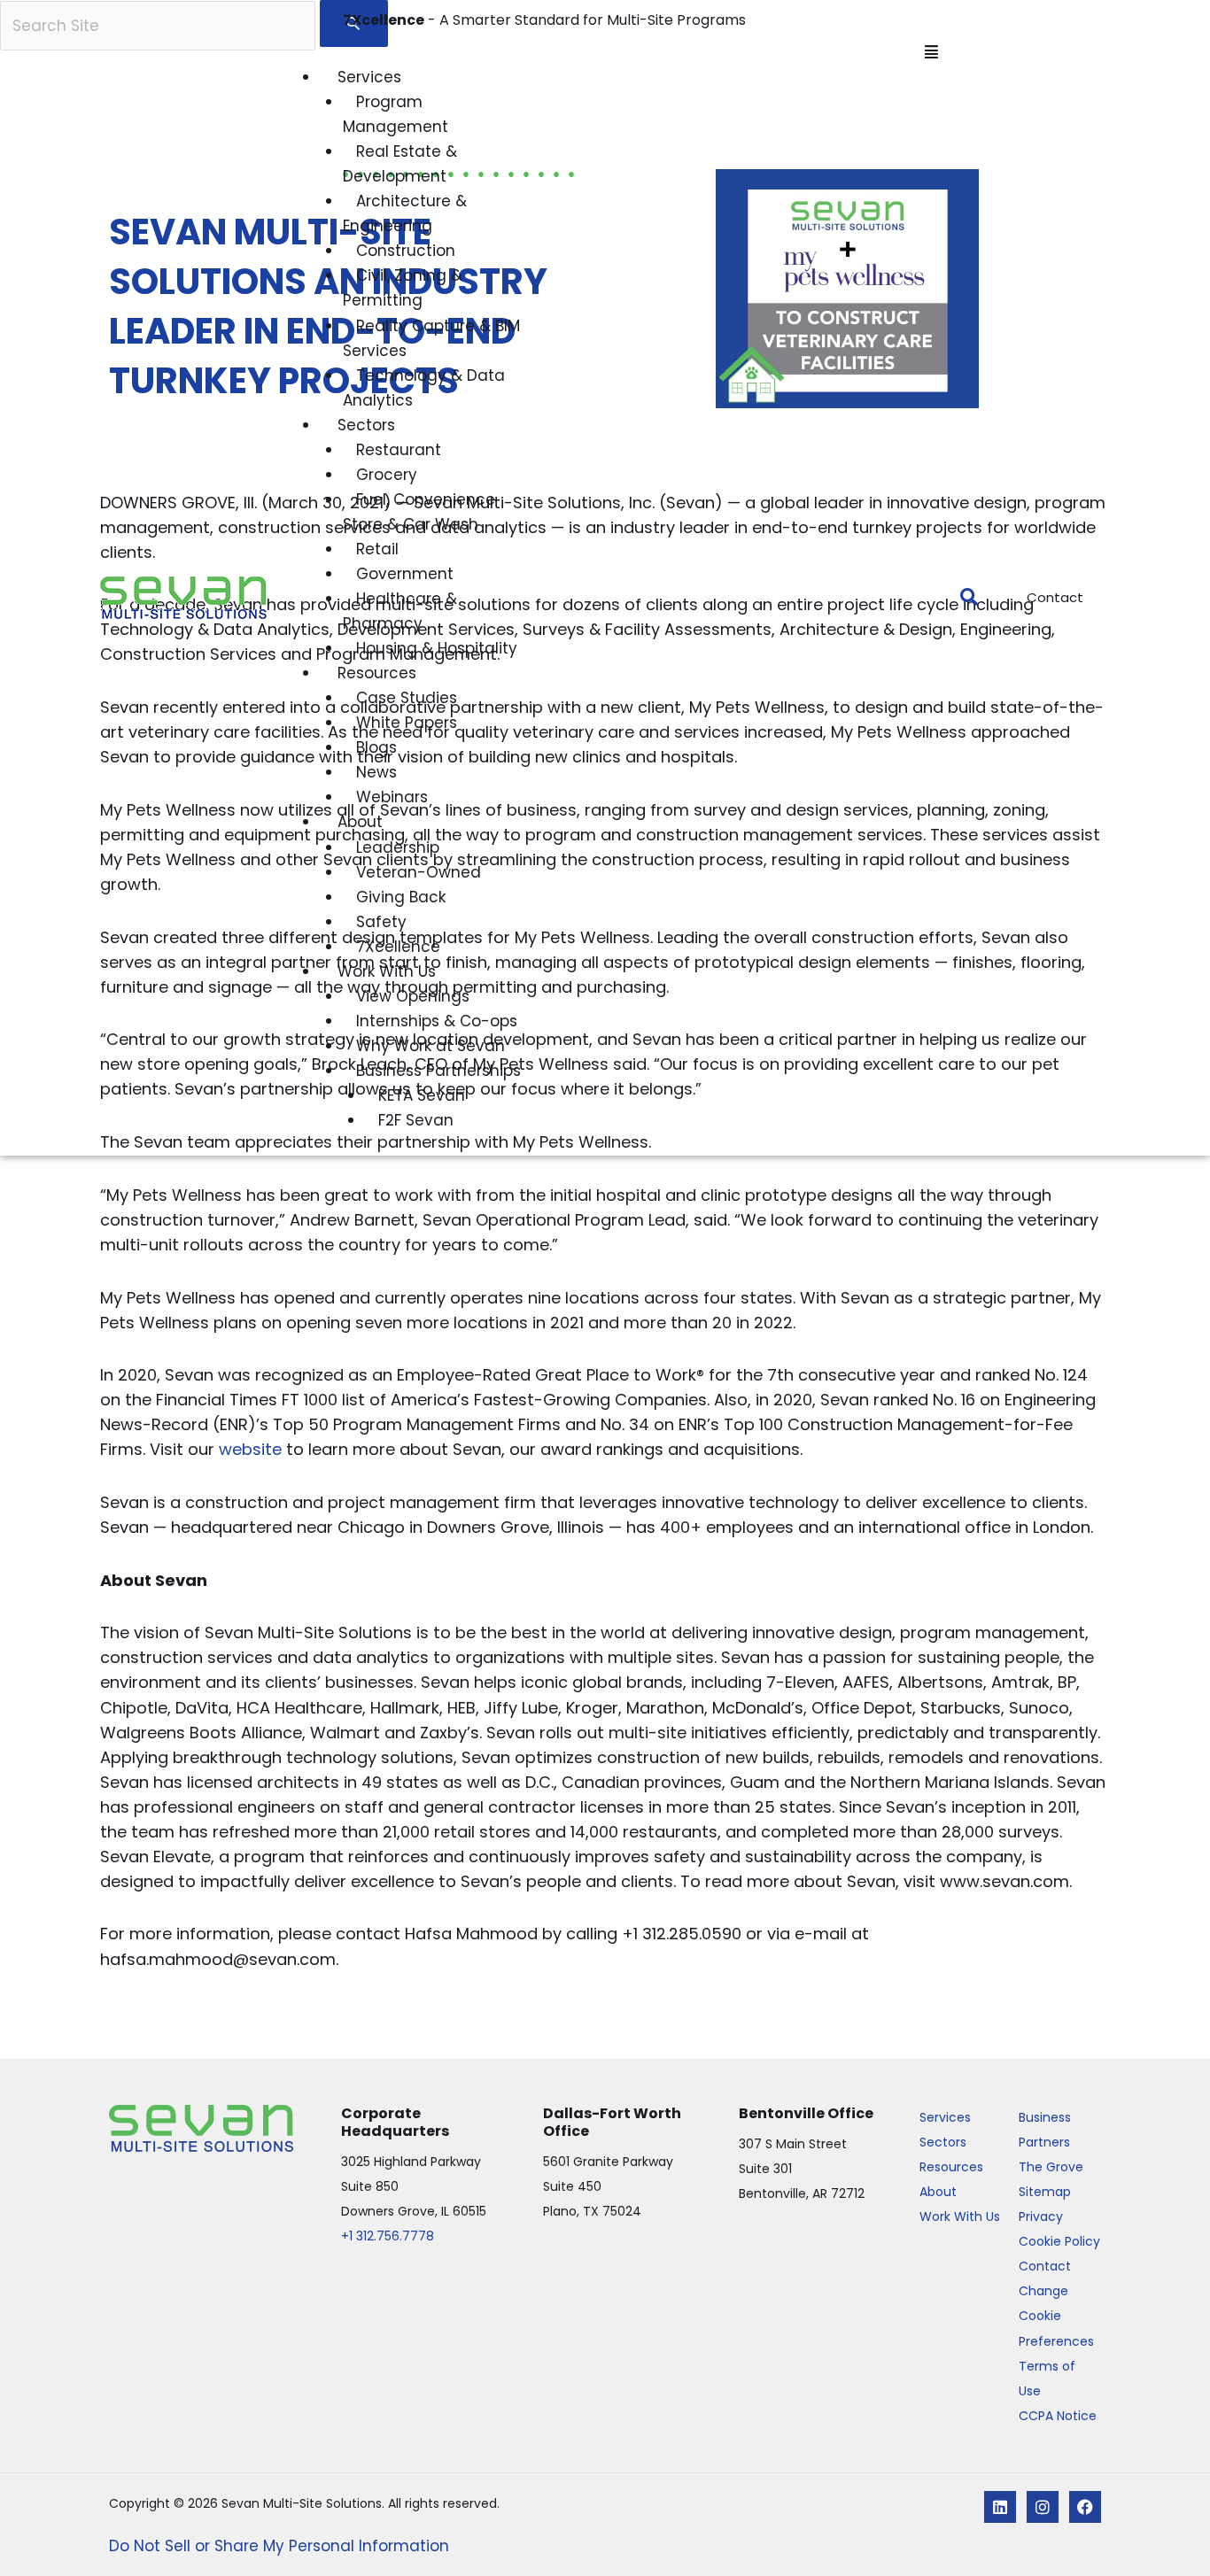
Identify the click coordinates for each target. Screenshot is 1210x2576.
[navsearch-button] (960, 598)
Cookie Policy (1059, 2241)
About (360, 822)
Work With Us (387, 971)
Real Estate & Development (400, 164)
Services (369, 77)
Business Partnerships (438, 1071)
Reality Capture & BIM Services (431, 338)
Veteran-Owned (419, 872)
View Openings (413, 996)
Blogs (376, 747)
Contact (1045, 2266)
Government (405, 574)
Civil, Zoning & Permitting (403, 288)
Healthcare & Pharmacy (400, 611)
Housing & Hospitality (437, 648)
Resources (377, 673)
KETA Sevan (422, 1095)
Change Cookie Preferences (1056, 2316)
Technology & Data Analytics (424, 388)
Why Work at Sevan (430, 1046)
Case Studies (407, 698)
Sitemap (1045, 2192)
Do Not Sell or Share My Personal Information (279, 2546)
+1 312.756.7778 (388, 2236)
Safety (381, 922)
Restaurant (399, 450)
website (250, 1449)
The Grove (1051, 2167)
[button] (620, 52)
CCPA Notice (1058, 2416)
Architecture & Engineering (405, 213)
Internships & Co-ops (437, 1021)
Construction (406, 251)
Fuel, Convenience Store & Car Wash (419, 512)
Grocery (387, 475)
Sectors (366, 425)
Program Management (396, 114)
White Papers (407, 723)
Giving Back (401, 897)
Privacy (1041, 2216)
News (376, 772)
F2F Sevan (416, 1120)
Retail (377, 549)
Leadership (398, 847)
